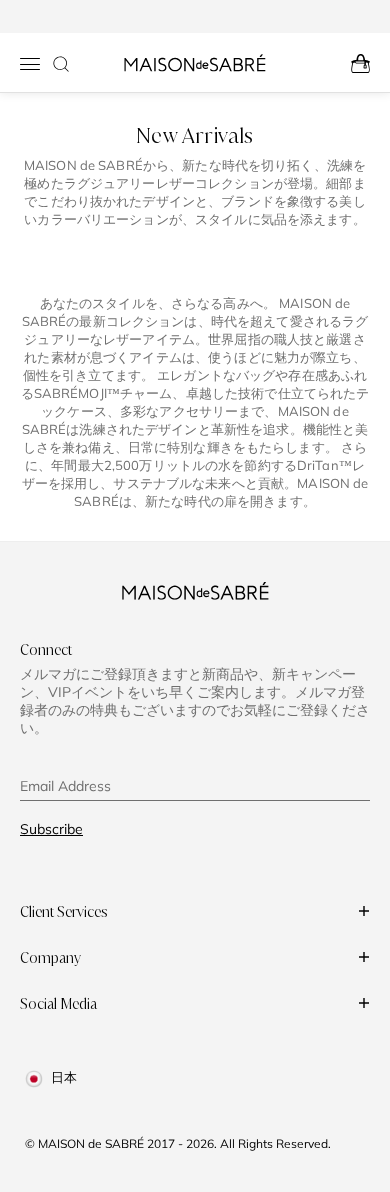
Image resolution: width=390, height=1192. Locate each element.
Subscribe (51, 829)
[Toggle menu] (30, 64)
